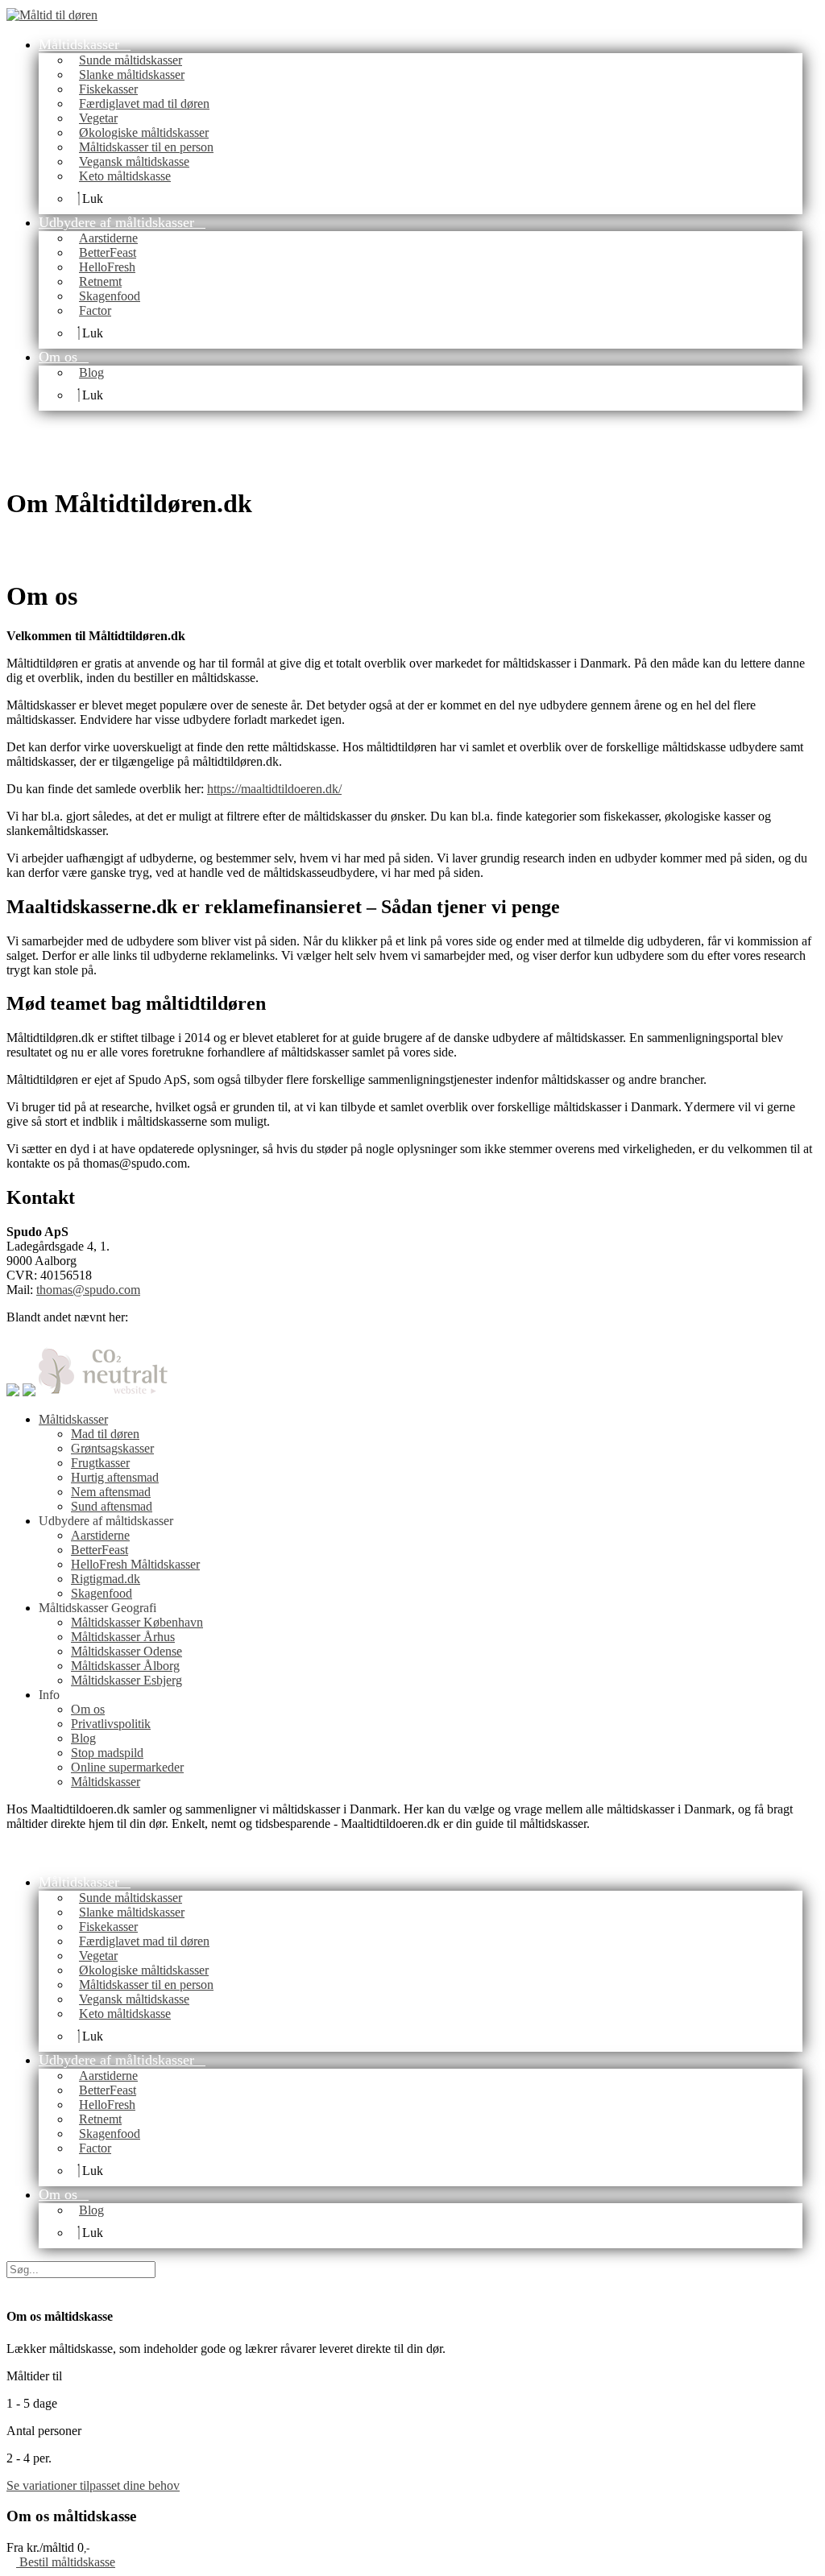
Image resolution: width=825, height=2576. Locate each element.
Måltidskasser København (137, 1622)
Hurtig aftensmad (115, 1477)
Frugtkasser (100, 1463)
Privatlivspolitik (111, 1724)
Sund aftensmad (112, 1506)
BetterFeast (99, 1550)
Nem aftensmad (111, 1492)
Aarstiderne (100, 1535)
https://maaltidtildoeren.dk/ (274, 789)
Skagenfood (102, 1593)
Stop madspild (107, 1753)
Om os (88, 1709)
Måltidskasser (73, 1419)
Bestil (66, 2562)
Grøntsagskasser (112, 1448)
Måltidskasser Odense (126, 1651)
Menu (130, 14)
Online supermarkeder (127, 1767)
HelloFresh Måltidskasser (135, 1564)
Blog (83, 1738)
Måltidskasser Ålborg (125, 1666)
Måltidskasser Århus (123, 1637)
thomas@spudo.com (88, 1290)
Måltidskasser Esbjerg (126, 1680)
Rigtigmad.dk (106, 1579)
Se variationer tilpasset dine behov (93, 2485)
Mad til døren (105, 1434)
